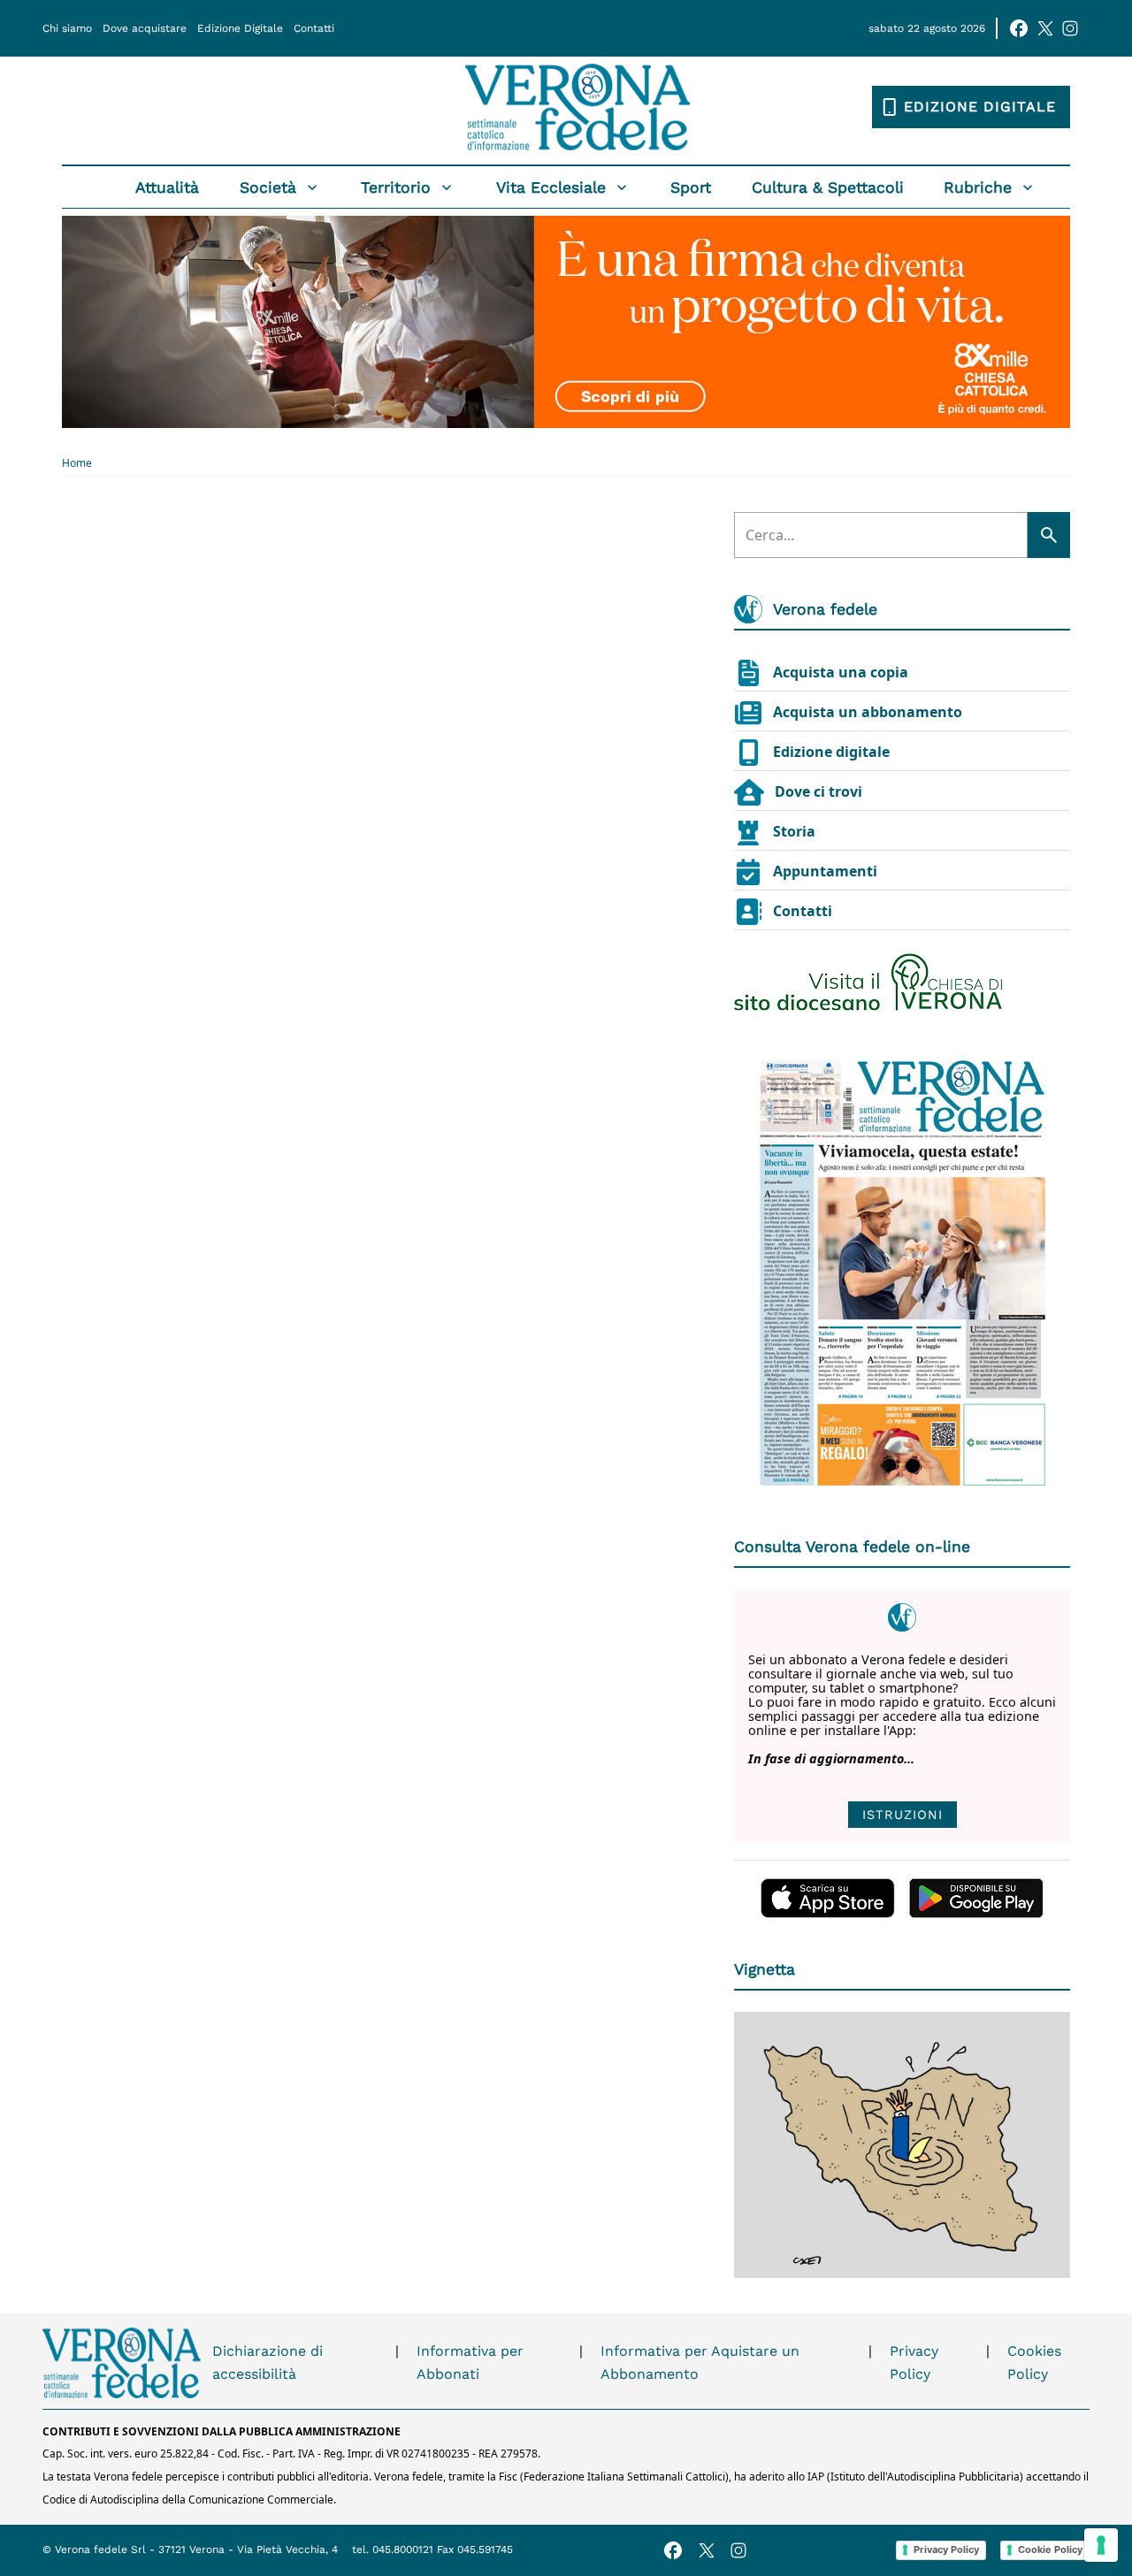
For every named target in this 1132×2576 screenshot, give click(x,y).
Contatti (314, 28)
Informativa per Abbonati (470, 2362)
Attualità (167, 187)
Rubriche (978, 187)
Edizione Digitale (240, 28)
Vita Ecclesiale (551, 187)
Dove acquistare (145, 28)
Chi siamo (67, 28)
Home (77, 463)
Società (268, 187)
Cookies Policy (1034, 2362)
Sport (691, 187)
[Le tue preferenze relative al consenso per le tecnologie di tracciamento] (1101, 2545)
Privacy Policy (914, 2362)
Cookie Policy (1050, 2549)
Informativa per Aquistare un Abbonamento (700, 2362)
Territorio (396, 187)
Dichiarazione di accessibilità (268, 2362)
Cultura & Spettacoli (828, 187)
